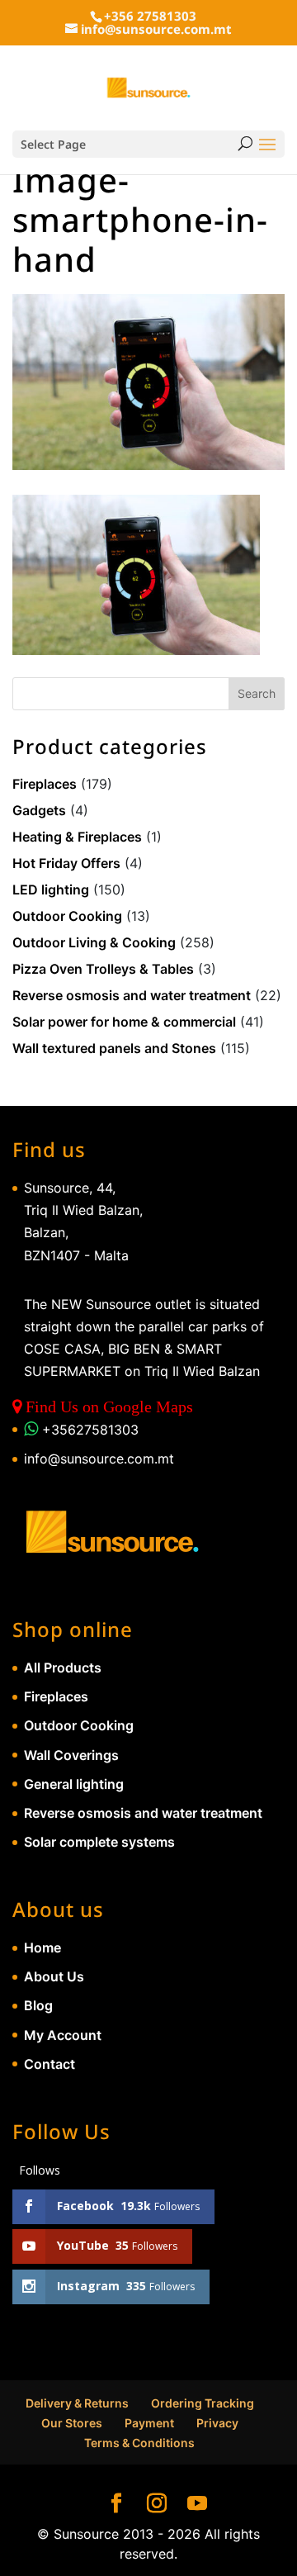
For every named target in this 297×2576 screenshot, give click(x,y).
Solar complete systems (99, 1842)
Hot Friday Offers (66, 863)
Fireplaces (45, 784)
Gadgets (39, 810)
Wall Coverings (71, 1755)
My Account (63, 2035)
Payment (149, 2423)
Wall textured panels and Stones (114, 1048)
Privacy (217, 2423)
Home (42, 1947)
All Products (63, 1668)
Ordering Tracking (203, 2403)
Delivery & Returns (77, 2403)
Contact (49, 2064)
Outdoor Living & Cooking (94, 942)
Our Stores (72, 2423)
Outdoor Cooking (67, 916)
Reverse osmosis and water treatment (132, 995)
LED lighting (51, 890)
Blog (38, 2005)
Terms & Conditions (139, 2443)
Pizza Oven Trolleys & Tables (103, 969)
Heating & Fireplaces (77, 837)
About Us (54, 1976)
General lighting (74, 1784)
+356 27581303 (150, 16)
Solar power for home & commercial (124, 1022)
